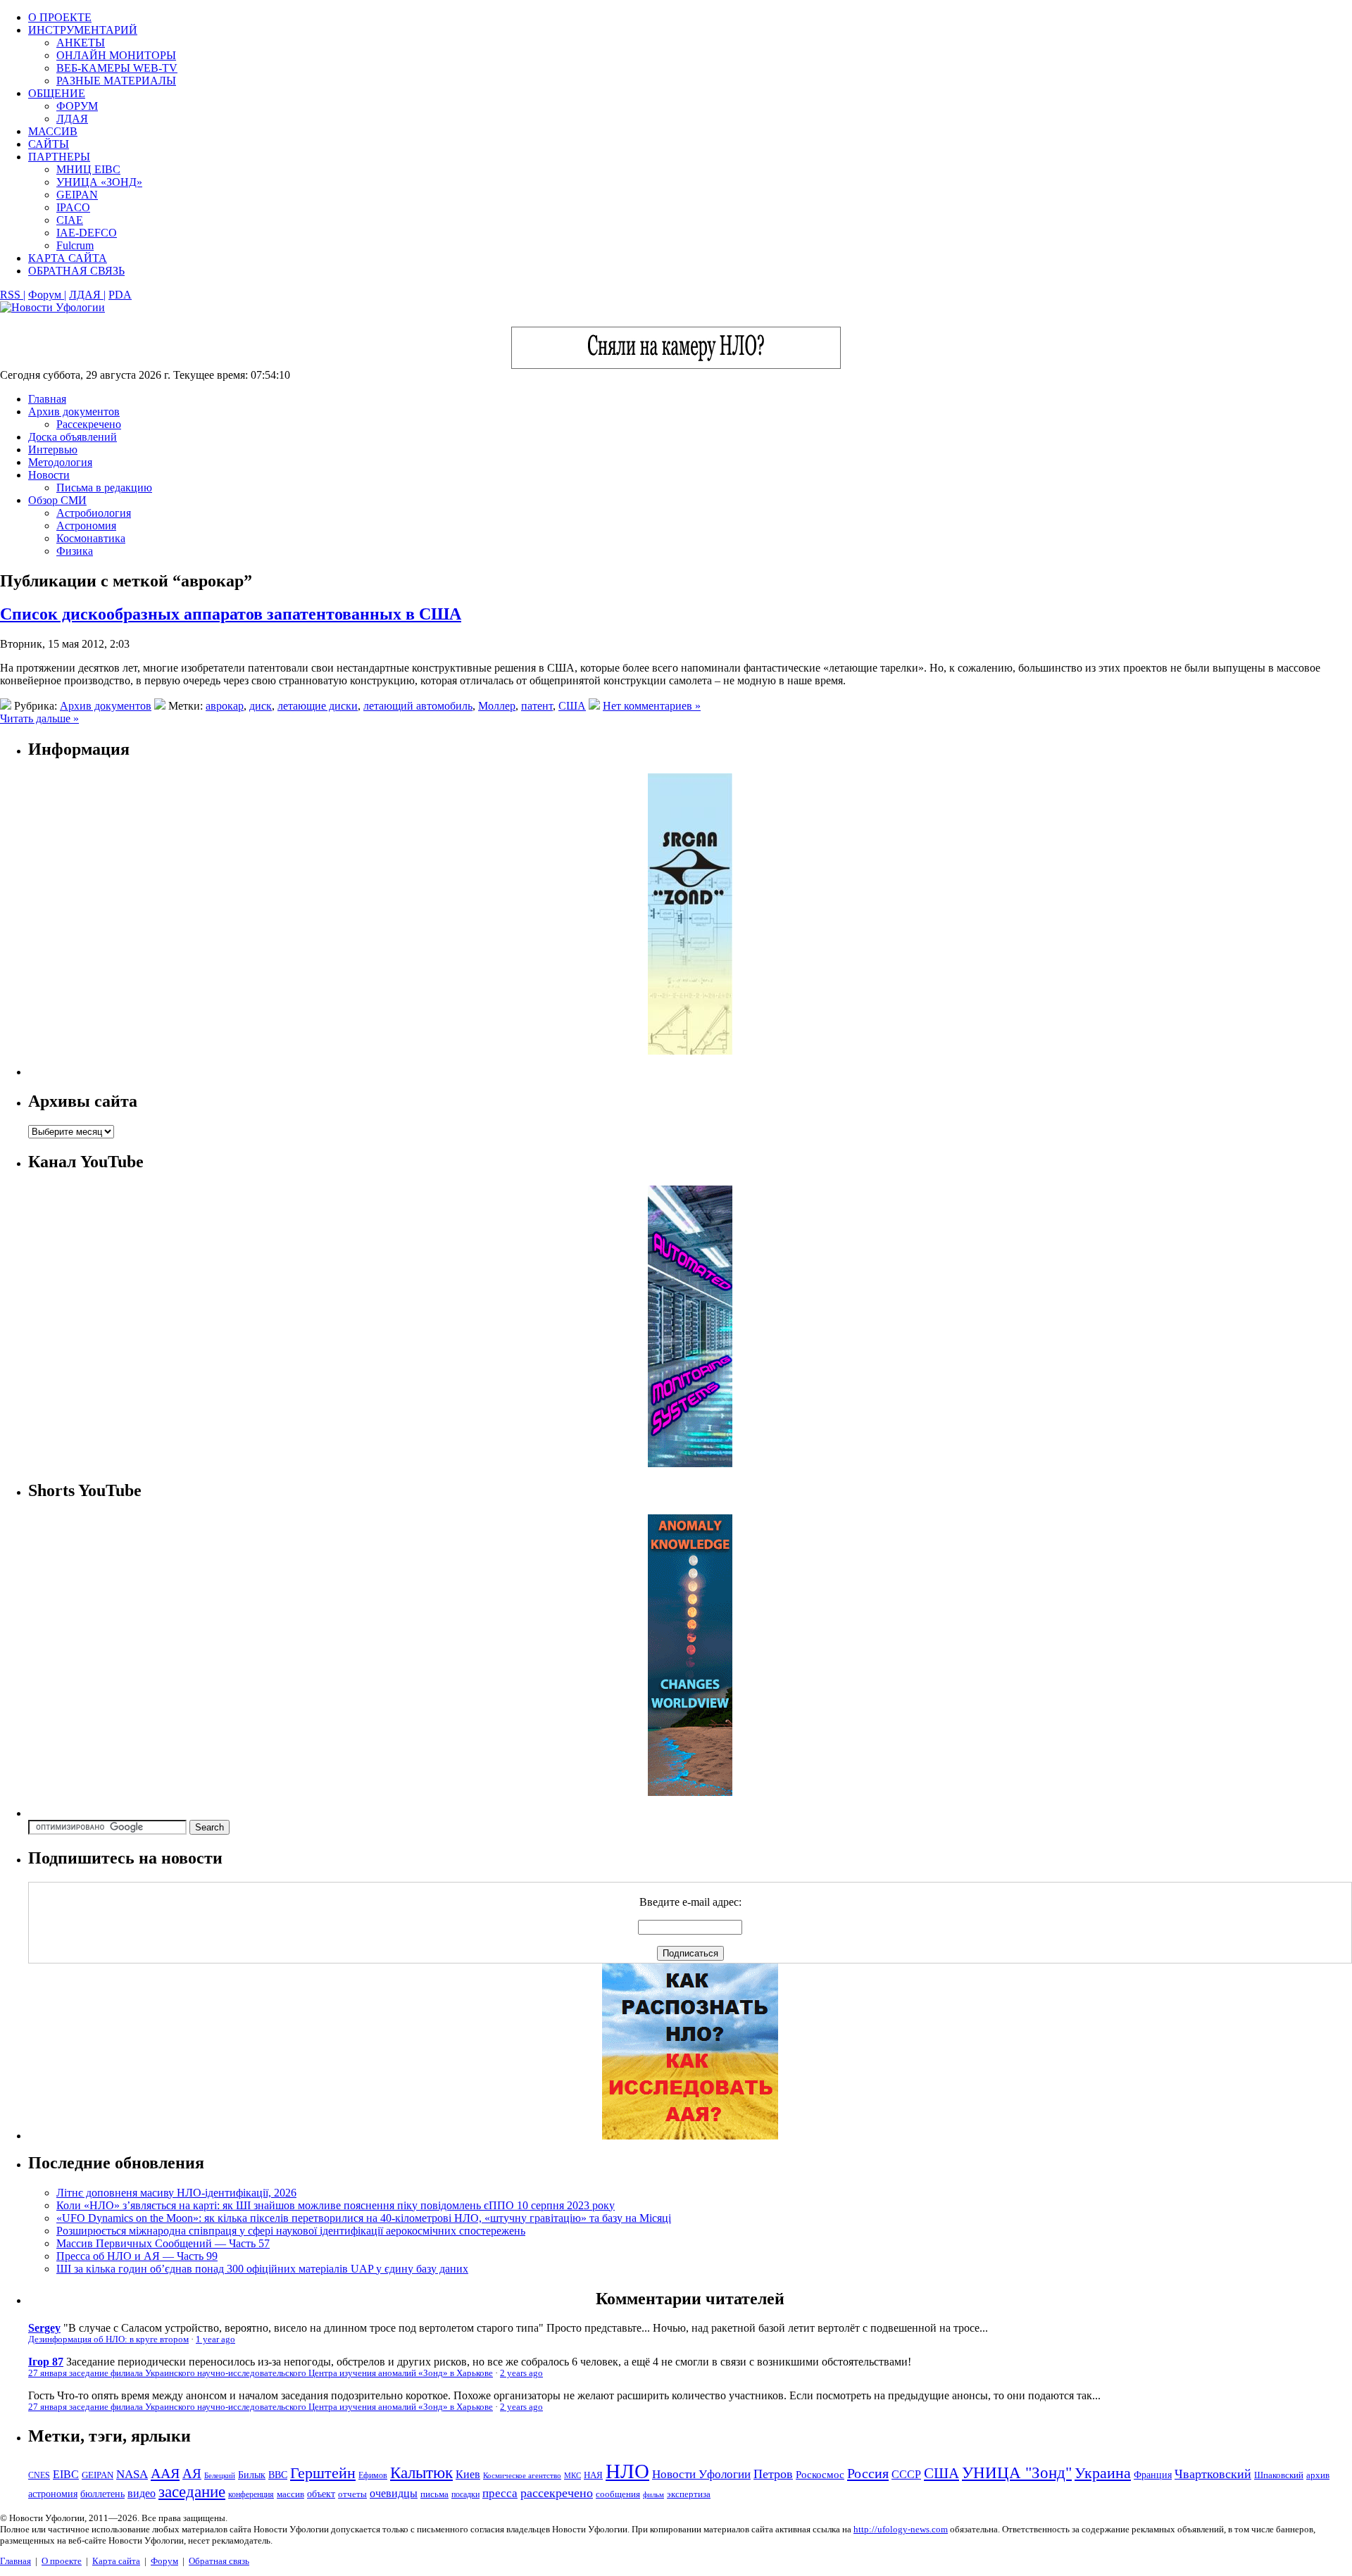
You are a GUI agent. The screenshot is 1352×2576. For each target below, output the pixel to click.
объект (321, 2494)
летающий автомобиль (418, 706)
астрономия (53, 2494)
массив (290, 2494)
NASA (132, 2474)
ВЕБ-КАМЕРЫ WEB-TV (117, 68)
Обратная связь (219, 2561)
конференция (251, 2494)
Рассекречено (89, 424)
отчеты (352, 2494)
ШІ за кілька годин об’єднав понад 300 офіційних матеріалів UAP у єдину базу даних (262, 2269)
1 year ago (215, 2339)
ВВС (278, 2475)
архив (1318, 2475)
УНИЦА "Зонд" (1017, 2473)
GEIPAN (77, 195)
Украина (1103, 2473)
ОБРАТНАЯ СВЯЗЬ (76, 271)
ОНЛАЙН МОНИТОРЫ (116, 55)
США (572, 706)
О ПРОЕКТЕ (60, 17)
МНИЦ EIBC (88, 169)
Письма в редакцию (104, 488)
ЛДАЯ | (87, 295)
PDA (120, 295)
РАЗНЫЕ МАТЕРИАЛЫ (116, 81)
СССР (906, 2474)
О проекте (62, 2561)
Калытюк (421, 2473)
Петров (773, 2474)
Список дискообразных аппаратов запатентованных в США (231, 614)
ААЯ (165, 2473)
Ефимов (373, 2475)
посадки (465, 2494)
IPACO (73, 207)
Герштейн (323, 2473)
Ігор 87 (46, 2362)
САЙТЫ (49, 144)
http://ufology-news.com (901, 2529)
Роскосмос (820, 2474)
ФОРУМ (77, 106)
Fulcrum (75, 245)
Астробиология (94, 513)
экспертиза (689, 2494)
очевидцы (394, 2493)
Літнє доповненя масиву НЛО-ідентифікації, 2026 (176, 2193)
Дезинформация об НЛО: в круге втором (108, 2339)
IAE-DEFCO (87, 233)
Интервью (53, 450)
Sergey (44, 2328)
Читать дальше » (39, 718)
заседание (192, 2492)
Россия (868, 2473)
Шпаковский (1279, 2475)
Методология (60, 462)
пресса (500, 2493)
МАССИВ (53, 131)
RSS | (13, 295)
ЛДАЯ (72, 119)
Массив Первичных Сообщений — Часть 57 (163, 2243)
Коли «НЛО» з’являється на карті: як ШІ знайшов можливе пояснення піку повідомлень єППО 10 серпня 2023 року (336, 2205)
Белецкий (220, 2475)
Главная (47, 399)
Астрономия (86, 526)
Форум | (47, 295)
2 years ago (521, 2373)
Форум (164, 2561)
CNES (39, 2475)
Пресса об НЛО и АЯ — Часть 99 (137, 2256)
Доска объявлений (73, 437)
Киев (468, 2474)
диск (261, 706)
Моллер (497, 706)
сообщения (618, 2494)
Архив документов (74, 411)
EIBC (66, 2474)
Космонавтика (91, 538)
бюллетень (102, 2494)
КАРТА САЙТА (68, 258)
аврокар (225, 706)
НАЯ (593, 2475)
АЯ (192, 2474)
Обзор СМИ (57, 500)
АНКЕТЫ (81, 43)
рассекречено (557, 2493)
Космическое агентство (522, 2475)
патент (537, 706)
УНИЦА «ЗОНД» (99, 182)
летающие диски (318, 706)
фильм (653, 2494)
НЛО (627, 2471)
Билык (252, 2475)
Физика (75, 551)
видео (142, 2493)
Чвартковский (1213, 2474)
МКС (572, 2476)
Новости (49, 475)
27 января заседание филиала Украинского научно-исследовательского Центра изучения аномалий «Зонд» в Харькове (261, 2373)
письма (434, 2494)
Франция (1153, 2475)
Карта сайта (116, 2561)
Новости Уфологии (701, 2474)
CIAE (70, 220)
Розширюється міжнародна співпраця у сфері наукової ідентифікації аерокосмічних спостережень (291, 2231)
